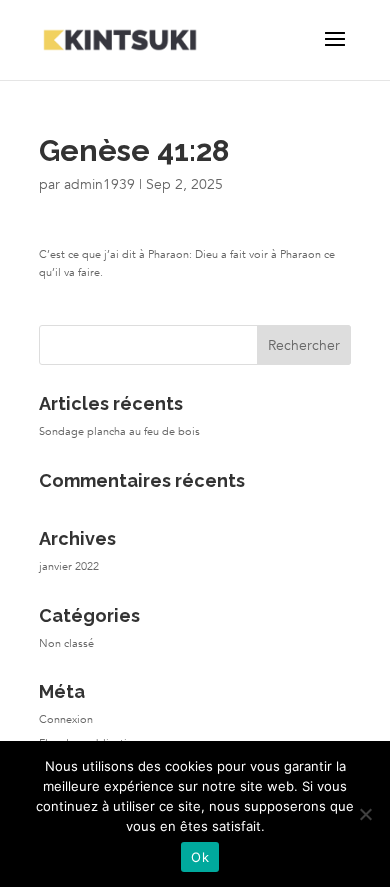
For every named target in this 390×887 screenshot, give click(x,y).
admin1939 (99, 184)
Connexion (66, 719)
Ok (200, 857)
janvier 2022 (69, 566)
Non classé (66, 643)
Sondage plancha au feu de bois (119, 431)
